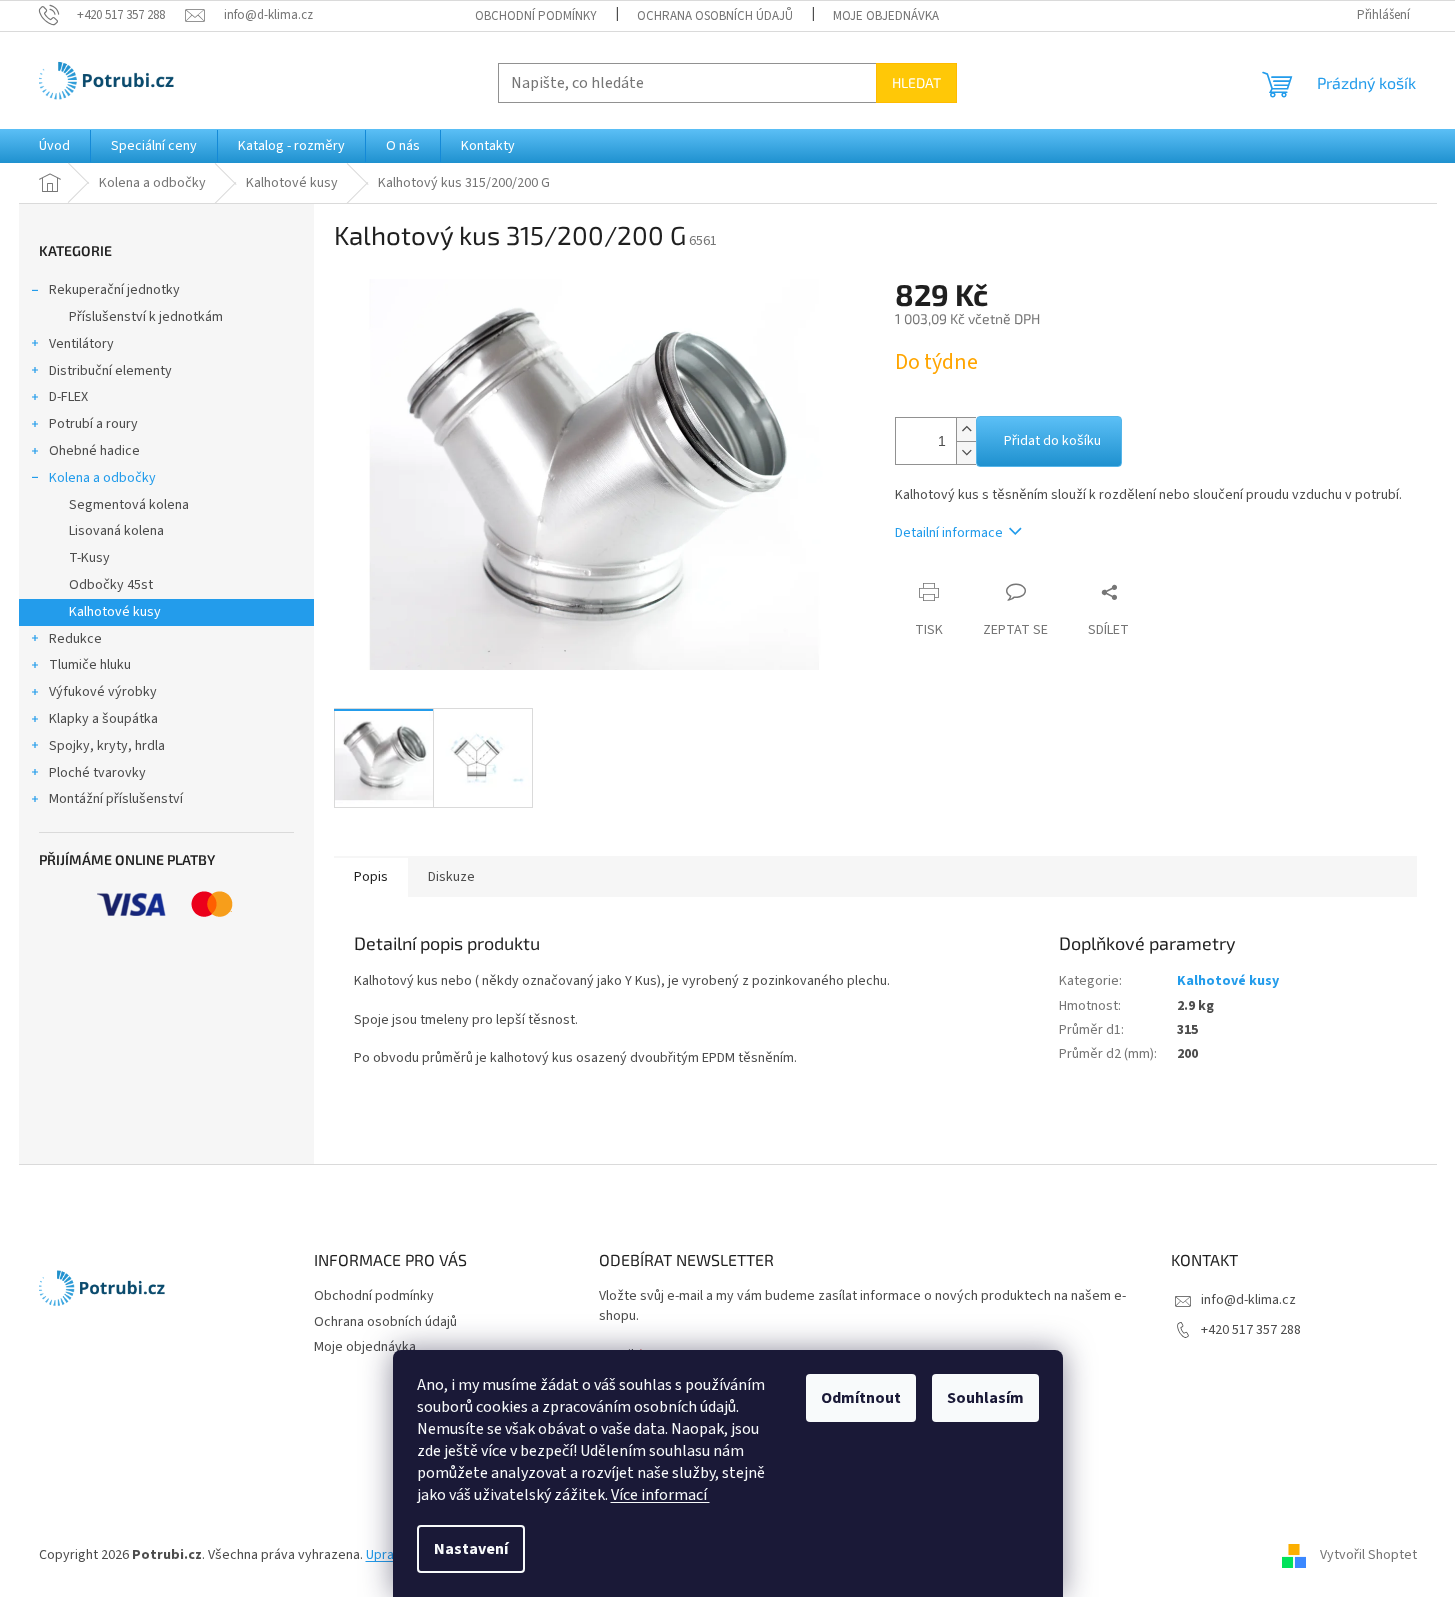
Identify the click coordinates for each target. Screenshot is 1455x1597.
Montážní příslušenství (116, 799)
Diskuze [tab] (451, 877)
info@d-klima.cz (1248, 1300)
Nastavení (471, 1549)
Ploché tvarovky (97, 773)
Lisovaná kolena (116, 531)
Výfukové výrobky (103, 692)
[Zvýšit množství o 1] (966, 429)
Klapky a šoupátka (103, 719)
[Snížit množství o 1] (966, 452)
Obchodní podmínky (536, 16)
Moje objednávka (886, 16)
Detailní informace (949, 533)
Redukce (75, 639)
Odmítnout (861, 1398)
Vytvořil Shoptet (1368, 1556)
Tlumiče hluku (90, 665)
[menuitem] (54, 146)
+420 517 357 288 (1251, 1330)
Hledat (916, 82)
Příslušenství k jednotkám (146, 317)
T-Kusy (89, 558)
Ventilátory (81, 344)
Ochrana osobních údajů (715, 16)
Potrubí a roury (93, 424)
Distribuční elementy (110, 371)
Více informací (660, 1495)
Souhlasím (985, 1398)
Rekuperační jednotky (114, 290)
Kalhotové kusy (115, 612)
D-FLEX (68, 397)
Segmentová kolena (129, 505)
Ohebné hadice (94, 451)
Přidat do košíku (1052, 441)
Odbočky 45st (111, 585)
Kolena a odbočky (102, 478)
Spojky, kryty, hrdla (107, 746)
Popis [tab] (371, 877)
